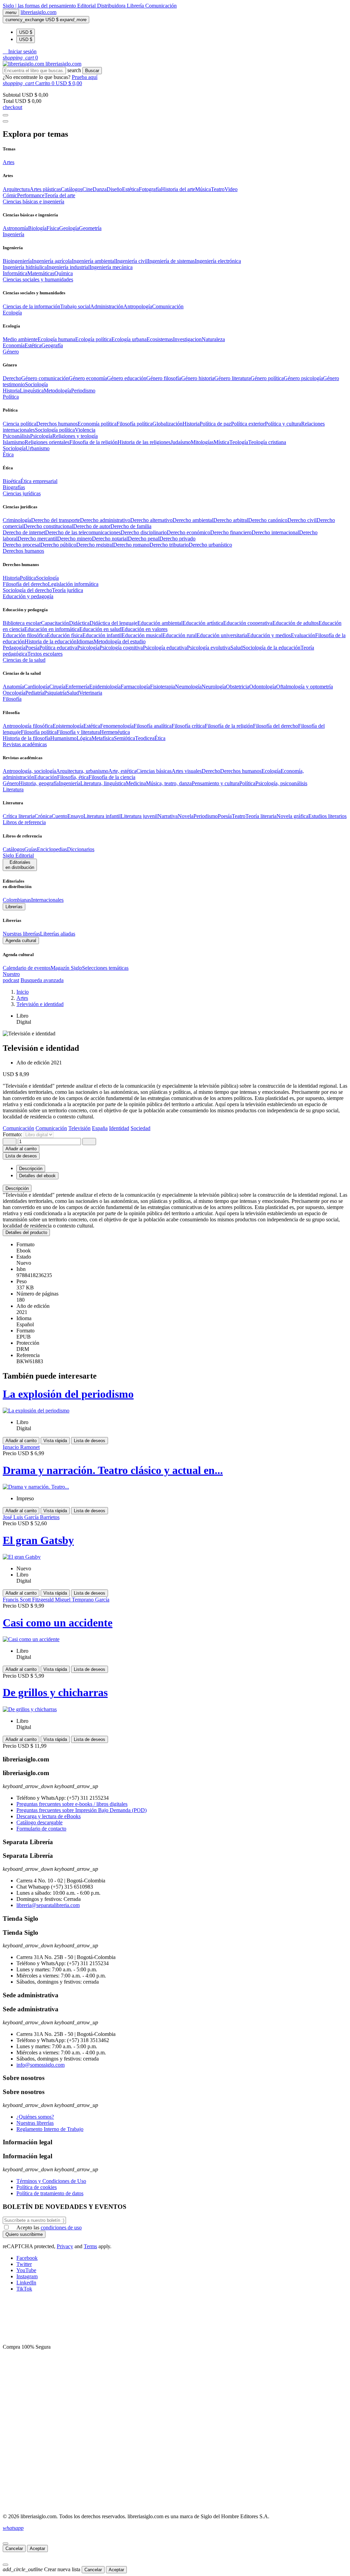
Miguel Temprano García (82, 1600)
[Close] (5, 121)
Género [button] (11, 352)
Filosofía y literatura (78, 732)
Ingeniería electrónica (218, 261)
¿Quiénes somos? (35, 2117)
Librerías (14, 907)
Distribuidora (112, 6)
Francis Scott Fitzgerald (29, 1600)
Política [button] (11, 397)
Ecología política (93, 339)
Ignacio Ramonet (21, 1447)
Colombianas (17, 900)
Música (203, 189)
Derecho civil (302, 520)
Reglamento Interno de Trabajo (50, 2129)
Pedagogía (14, 648)
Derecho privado (177, 539)
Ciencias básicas (154, 771)
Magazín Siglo (66, 968)
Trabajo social (75, 306)
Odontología (263, 687)
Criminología (17, 520)
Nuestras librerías (21, 934)
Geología (69, 228)
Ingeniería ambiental (94, 261)
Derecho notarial (110, 539)
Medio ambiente (20, 339)
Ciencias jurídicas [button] (22, 493)
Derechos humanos (57, 424)
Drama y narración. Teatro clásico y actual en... (113, 1470)
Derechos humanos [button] (23, 551)
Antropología (138, 306)
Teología (239, 442)
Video (231, 189)
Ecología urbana (129, 339)
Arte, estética (122, 771)
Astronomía (15, 228)
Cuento (59, 816)
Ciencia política (19, 424)
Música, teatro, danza (169, 783)
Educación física (65, 635)
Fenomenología (117, 726)
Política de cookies (37, 2187)
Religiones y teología (75, 436)
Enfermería (77, 687)
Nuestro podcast (11, 977)
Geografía (52, 345)
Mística (221, 442)
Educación (46, 777)
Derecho (12, 378)
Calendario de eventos (27, 968)
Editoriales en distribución (20, 865)
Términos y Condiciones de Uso (51, 2181)
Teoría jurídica (68, 590)
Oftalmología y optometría (305, 687)
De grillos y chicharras (55, 1692)
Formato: (13, 1134)
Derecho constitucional (48, 526)
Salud (237, 648)
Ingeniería (70, 783)
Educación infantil (102, 635)
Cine (87, 189)
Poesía (32, 648)
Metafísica (103, 738)
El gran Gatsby (38, 1540)
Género (11, 783)
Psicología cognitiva (121, 648)
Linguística (32, 391)
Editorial (87, 6)
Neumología (188, 687)
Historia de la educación (51, 641)
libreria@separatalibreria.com (48, 1905)
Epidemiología (105, 687)
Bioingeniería (17, 261)
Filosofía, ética (73, 777)
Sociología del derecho (27, 590)
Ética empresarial (39, 481)
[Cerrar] (5, 2544)
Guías (31, 849)
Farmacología (135, 687)
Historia (11, 391)
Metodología (57, 391)
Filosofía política (134, 424)
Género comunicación (45, 378)
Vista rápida (55, 1441)
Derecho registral (95, 545)
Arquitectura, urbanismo (82, 771)
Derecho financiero (231, 532)
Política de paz (215, 424)
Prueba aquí (85, 77)
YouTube (26, 2270)
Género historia (198, 378)
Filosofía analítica (153, 726)
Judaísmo (181, 442)
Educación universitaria (222, 635)
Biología (37, 228)
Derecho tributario (169, 545)
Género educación (127, 378)
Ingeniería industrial (68, 267)
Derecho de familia (131, 526)
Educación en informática (52, 629)
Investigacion (187, 339)
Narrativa (168, 816)
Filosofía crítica (188, 726)
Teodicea (145, 738)
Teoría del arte (60, 195)
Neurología (214, 687)
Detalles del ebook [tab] (37, 1176)
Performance (31, 195)
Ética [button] (8, 454)
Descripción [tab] (31, 1169)
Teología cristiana (267, 442)
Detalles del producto (26, 1232)
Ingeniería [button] (14, 234)
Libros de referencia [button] (24, 822)
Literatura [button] (13, 789)
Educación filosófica (25, 635)
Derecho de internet (24, 532)
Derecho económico (189, 532)
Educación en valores (144, 629)
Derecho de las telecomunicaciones (83, 532)
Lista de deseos (90, 1441)
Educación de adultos (295, 623)
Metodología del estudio (120, 641)
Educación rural (179, 635)
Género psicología (303, 378)
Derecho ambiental (193, 520)
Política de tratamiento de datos (50, 2193)
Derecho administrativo (105, 520)
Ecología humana (56, 339)
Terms (90, 2246)
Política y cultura (283, 424)
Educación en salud (100, 629)
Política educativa (58, 648)
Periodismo (83, 391)
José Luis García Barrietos (31, 1517)
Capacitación (55, 623)
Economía (14, 345)
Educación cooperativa (248, 623)
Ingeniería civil (132, 261)
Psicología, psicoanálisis (281, 783)
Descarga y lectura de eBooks (49, 1816)
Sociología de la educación (272, 648)
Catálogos (72, 189)
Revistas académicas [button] (25, 744)
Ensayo (75, 816)
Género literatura (232, 378)
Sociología (36, 384)
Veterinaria (91, 693)
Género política (267, 378)
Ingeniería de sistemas (171, 261)
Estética (130, 189)
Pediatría (35, 693)
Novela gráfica (292, 816)
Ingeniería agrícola (52, 261)
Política (28, 578)
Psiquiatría (55, 693)
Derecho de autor (92, 526)
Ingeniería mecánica (111, 267)
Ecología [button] (12, 313)
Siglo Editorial (18, 855)
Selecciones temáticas (105, 968)
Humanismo (63, 738)
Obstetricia (238, 687)
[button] (20, 51)
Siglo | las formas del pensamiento (40, 6)
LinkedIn (26, 2283)
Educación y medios (269, 635)
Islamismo (14, 442)
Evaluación (303, 635)
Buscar (92, 71)
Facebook (27, 2258)
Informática (15, 273)
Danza (100, 189)
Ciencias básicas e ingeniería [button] (33, 202)
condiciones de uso (61, 2228)
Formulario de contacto (41, 1829)
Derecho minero (75, 539)
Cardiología (37, 687)
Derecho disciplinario (144, 532)
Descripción (17, 1188)
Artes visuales (187, 771)
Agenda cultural (21, 941)
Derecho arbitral (231, 520)
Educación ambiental (160, 623)
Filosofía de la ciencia (112, 777)
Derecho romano (131, 545)
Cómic (10, 195)
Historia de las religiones (144, 442)
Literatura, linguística (103, 783)
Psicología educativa (165, 648)
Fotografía (150, 189)
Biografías (14, 487)
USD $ (26, 32)
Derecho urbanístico (210, 545)
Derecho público (58, 545)
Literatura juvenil (139, 816)
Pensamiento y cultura (216, 783)
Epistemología (68, 726)
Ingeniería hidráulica (25, 267)
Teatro (218, 189)
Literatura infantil (102, 816)
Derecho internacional (275, 532)
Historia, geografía (39, 783)
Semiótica (124, 738)
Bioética (12, 481)
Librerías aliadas (58, 934)
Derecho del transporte (56, 520)
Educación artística (203, 623)
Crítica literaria (19, 816)
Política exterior (248, 424)
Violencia (85, 430)
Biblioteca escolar (22, 623)
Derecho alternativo (151, 520)
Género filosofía (164, 378)
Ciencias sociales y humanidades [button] (38, 279)
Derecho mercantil (37, 539)
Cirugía (57, 687)
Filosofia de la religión (93, 442)
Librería (136, 6)
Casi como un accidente (58, 1623)
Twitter (24, 2264)
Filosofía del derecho (25, 584)
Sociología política (55, 430)
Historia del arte (178, 189)
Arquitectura (16, 189)
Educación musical (142, 635)
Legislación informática (73, 584)
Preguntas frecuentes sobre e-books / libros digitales (72, 1804)
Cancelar (14, 2548)
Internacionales (47, 900)
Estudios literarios (327, 816)
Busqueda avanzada (42, 980)
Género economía (88, 378)
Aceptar (37, 2548)
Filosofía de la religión (229, 726)
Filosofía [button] (12, 699)
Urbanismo (38, 448)
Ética (160, 738)
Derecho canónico (268, 520)
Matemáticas (41, 273)
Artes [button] (9, 162)
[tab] (175, 1188)
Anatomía (13, 687)
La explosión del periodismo (68, 1394)
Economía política (97, 424)
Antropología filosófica (28, 726)
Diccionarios (81, 849)
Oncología (14, 693)
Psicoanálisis (16, 436)
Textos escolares (45, 654)
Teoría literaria (261, 816)
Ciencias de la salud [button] (24, 660)
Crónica (43, 816)
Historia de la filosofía (26, 738)
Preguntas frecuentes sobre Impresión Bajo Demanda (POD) (82, 1810)
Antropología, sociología (29, 771)
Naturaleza (213, 339)
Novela (186, 816)
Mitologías (202, 442)
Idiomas (85, 641)
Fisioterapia (163, 687)
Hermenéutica (115, 732)
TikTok (24, 2289)
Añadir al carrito (21, 1149)
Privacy (65, 2246)
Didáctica (79, 623)
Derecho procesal (22, 545)
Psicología (41, 436)
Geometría (90, 228)
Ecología (271, 771)
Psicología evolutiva (209, 648)
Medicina (136, 783)
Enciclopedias (52, 849)
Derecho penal (144, 539)
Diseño (114, 189)
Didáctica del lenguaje (113, 623)
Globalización (167, 424)
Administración (107, 306)
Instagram (27, 2276)
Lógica (84, 738)
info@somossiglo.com (41, 2065)
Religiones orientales (47, 442)
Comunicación (161, 6)
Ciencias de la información (31, 306)
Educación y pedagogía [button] (28, 596)
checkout (12, 107)
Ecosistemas (160, 339)
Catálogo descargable (39, 1822)
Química (64, 273)
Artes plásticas (45, 189)
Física (53, 228)
